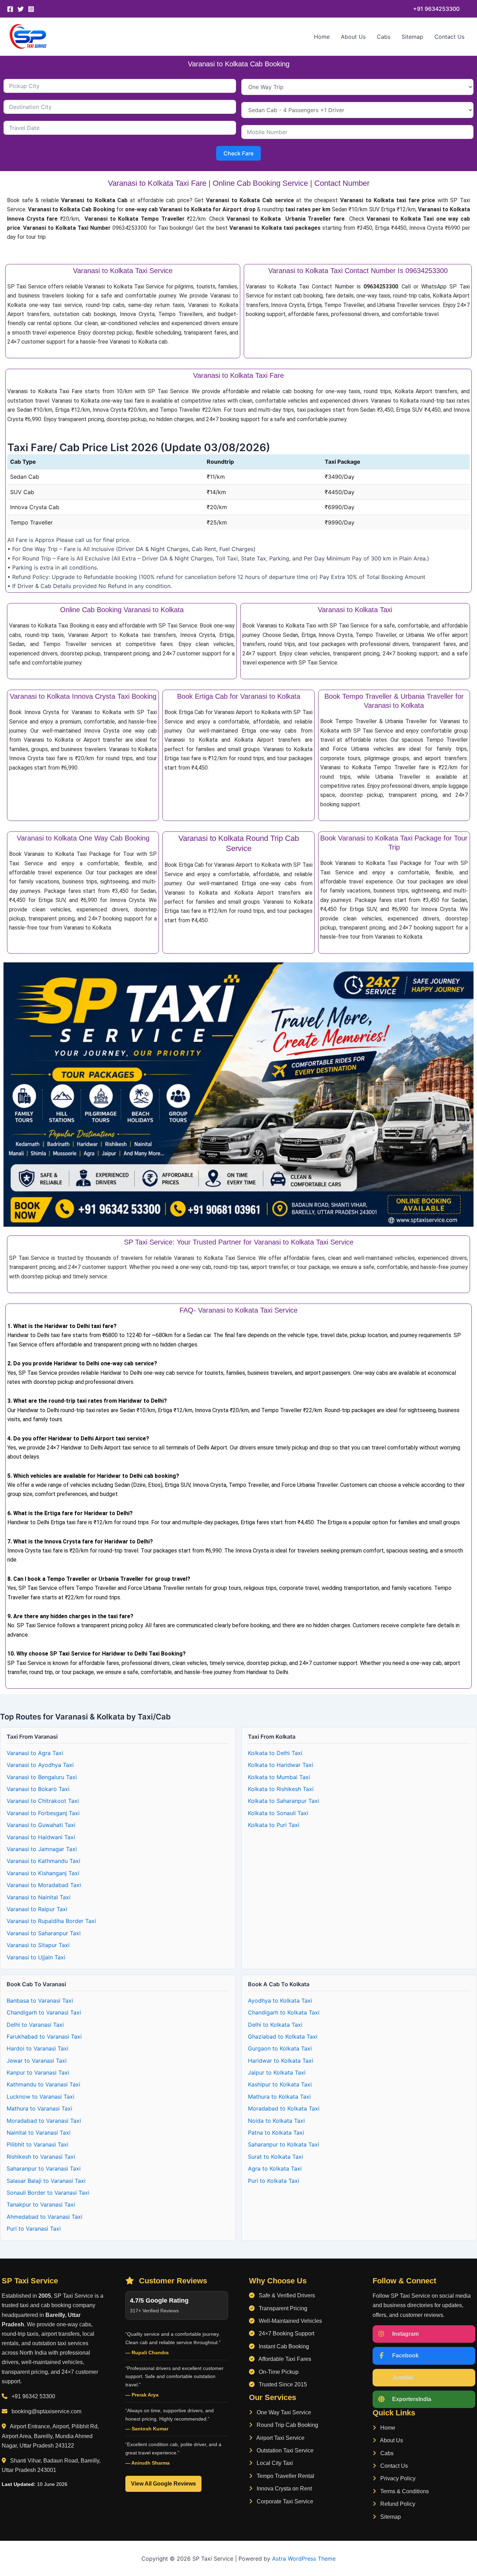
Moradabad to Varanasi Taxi (44, 2121)
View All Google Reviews (163, 2484)
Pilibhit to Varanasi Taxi (38, 2144)
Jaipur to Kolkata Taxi (277, 2072)
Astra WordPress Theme (304, 2559)
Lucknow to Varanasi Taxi (41, 2097)
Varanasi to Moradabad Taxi (44, 1885)
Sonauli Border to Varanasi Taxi (48, 2193)
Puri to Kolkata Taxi (274, 2181)
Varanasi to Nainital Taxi (39, 1897)
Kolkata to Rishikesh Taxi (281, 1789)
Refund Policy (397, 2504)
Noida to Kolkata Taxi (276, 2121)
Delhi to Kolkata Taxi (275, 2025)
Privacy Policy (397, 2478)
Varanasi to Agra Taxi (35, 1753)
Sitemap (412, 37)
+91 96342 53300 (33, 2396)
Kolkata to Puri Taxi (274, 1825)
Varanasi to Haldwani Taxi (41, 1837)
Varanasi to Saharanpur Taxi (44, 1933)
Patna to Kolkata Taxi (276, 2133)
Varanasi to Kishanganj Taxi (43, 1873)
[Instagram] (31, 9)
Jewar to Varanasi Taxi (37, 2061)
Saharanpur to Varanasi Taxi (44, 2168)
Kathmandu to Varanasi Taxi (43, 2084)
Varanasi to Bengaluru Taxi (42, 1777)
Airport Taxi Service (280, 2438)
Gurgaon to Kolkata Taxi (280, 2048)
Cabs (384, 37)
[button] (436, 9)
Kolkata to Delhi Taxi (275, 1753)
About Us (353, 37)
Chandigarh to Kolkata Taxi (284, 2012)
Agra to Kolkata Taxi (275, 2168)
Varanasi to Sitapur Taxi (38, 1945)
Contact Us (449, 37)
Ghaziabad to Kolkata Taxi (283, 2036)
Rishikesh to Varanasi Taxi (41, 2157)
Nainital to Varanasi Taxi (39, 2133)
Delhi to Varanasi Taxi (35, 2025)
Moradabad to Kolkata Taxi (284, 2108)
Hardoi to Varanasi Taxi (38, 2048)
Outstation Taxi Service (284, 2450)
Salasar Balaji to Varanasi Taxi (46, 2181)
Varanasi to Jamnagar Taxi (42, 1849)
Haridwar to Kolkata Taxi (281, 2061)
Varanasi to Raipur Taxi (37, 1909)
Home (322, 37)
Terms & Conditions (404, 2491)
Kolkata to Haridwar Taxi (281, 1765)
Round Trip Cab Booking (287, 2425)
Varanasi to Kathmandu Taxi (43, 1861)
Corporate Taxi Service (284, 2501)
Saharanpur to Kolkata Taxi (284, 2144)
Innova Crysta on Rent (284, 2489)
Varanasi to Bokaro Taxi (38, 1789)
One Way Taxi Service (283, 2412)
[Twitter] (21, 9)
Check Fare (239, 153)
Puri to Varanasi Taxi (34, 2229)
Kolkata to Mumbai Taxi (279, 1777)
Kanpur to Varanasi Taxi (38, 2072)
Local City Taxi (274, 2463)
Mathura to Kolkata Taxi (279, 2097)
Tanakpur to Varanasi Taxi (41, 2204)
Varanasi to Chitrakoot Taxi (43, 1801)
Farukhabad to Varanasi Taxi (44, 2036)
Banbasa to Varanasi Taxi (40, 2001)
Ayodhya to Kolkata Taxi (280, 2001)
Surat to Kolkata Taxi (276, 2157)
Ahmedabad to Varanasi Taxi (45, 2217)
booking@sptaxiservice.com (46, 2411)
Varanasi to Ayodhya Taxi (40, 1765)
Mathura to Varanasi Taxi (39, 2108)
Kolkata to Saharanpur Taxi (284, 1801)
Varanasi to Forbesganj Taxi (43, 1813)
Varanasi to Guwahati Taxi (41, 1825)
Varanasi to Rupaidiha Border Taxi (51, 1921)
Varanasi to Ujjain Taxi (36, 1957)
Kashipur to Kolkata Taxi (280, 2084)
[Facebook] (10, 9)
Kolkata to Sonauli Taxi (278, 1813)
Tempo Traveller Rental (285, 2476)
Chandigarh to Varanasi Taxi (44, 2012)
